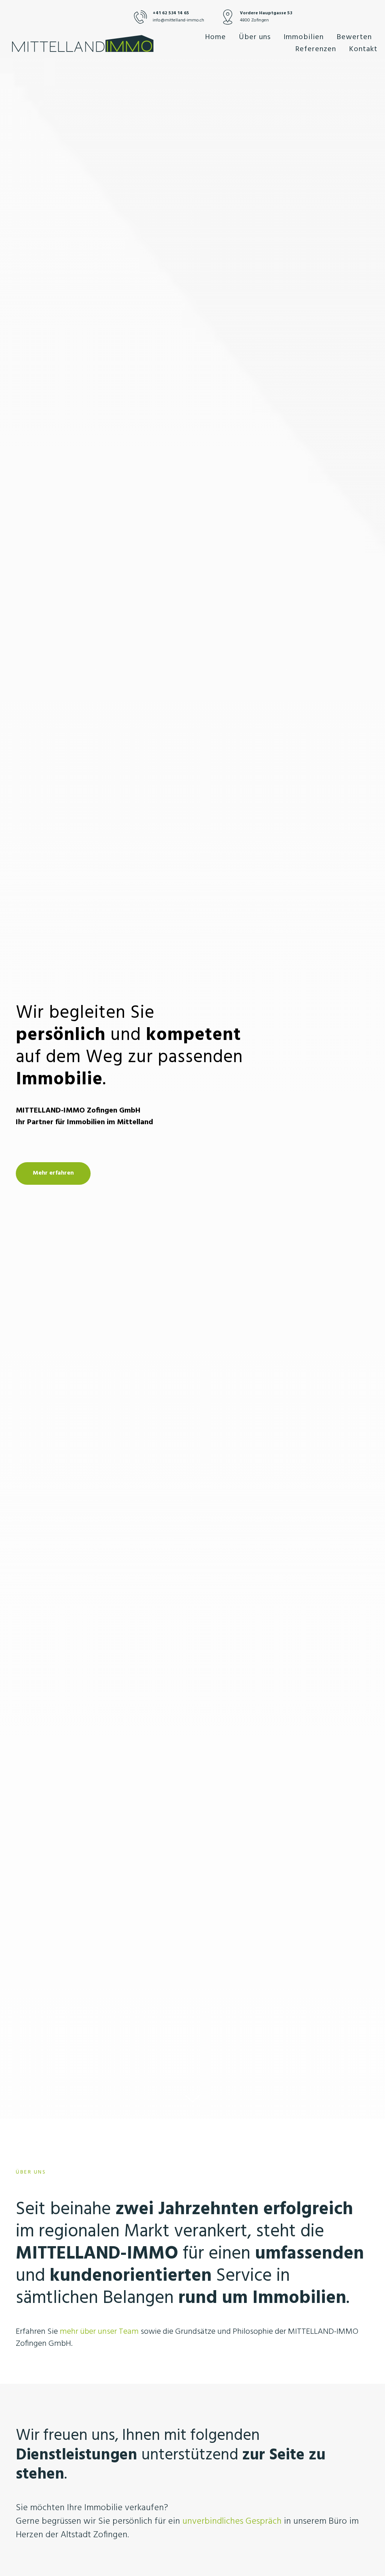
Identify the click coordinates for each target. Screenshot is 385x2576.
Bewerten (354, 37)
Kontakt (363, 49)
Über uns (255, 37)
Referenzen (316, 49)
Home (215, 37)
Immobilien (304, 37)
